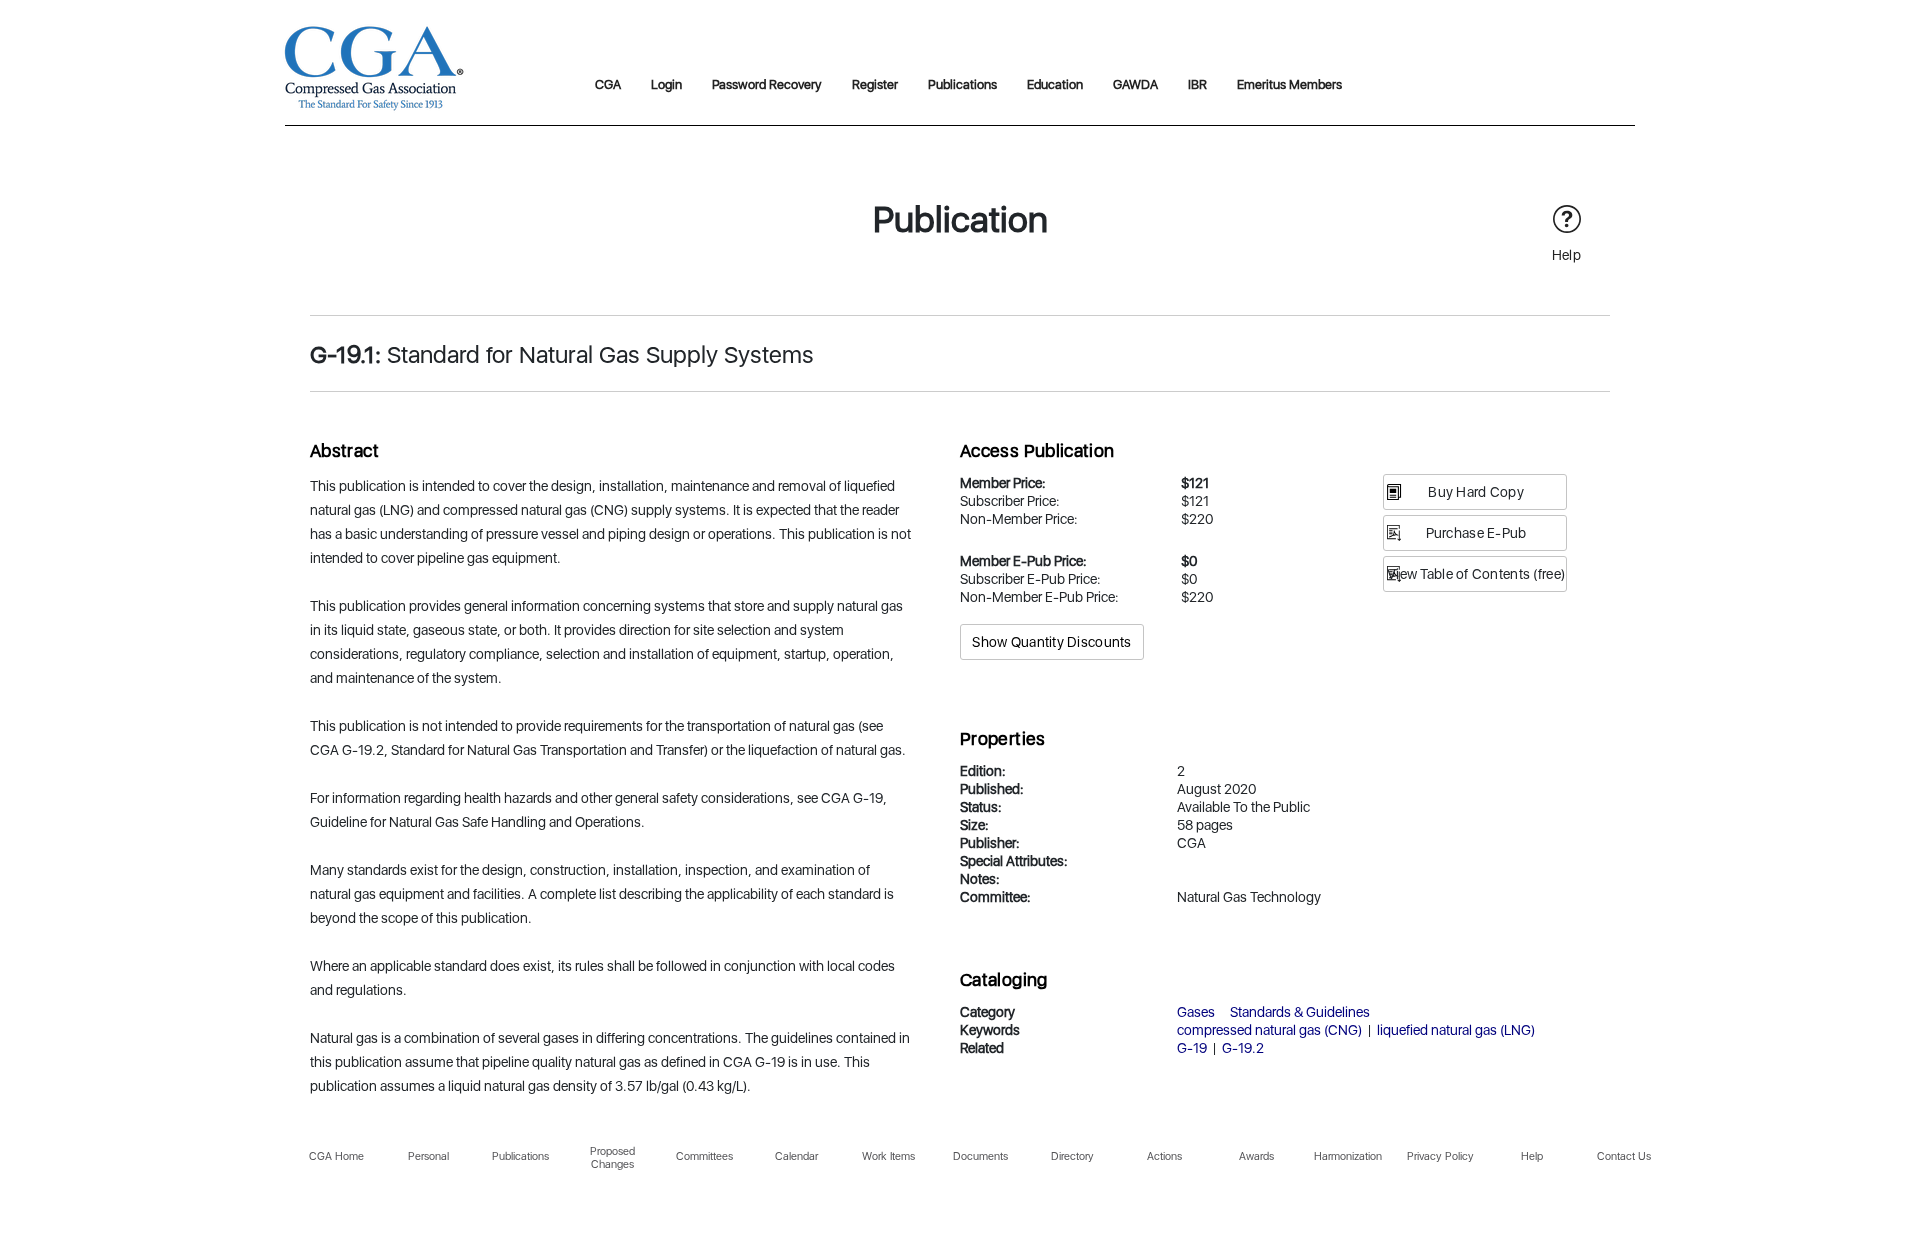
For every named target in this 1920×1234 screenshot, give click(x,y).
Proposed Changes (612, 1158)
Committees (704, 1156)
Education (1055, 84)
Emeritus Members (1289, 84)
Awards (1256, 1156)
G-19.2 (1243, 1048)
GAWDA (1135, 84)
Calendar (796, 1156)
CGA (608, 84)
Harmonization (1348, 1156)
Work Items (888, 1156)
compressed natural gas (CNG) (1269, 1030)
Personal (428, 1156)
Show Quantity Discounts (1051, 642)
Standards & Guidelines (1300, 1012)
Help (1532, 1156)
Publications (962, 84)
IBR (1197, 84)
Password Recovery (767, 84)
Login (666, 84)
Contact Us (1624, 1156)
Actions (1164, 1156)
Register (875, 84)
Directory (1072, 1156)
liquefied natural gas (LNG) (1456, 1030)
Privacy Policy (1440, 1156)
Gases (1196, 1012)
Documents (980, 1156)
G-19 (1192, 1048)
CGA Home (336, 1156)
